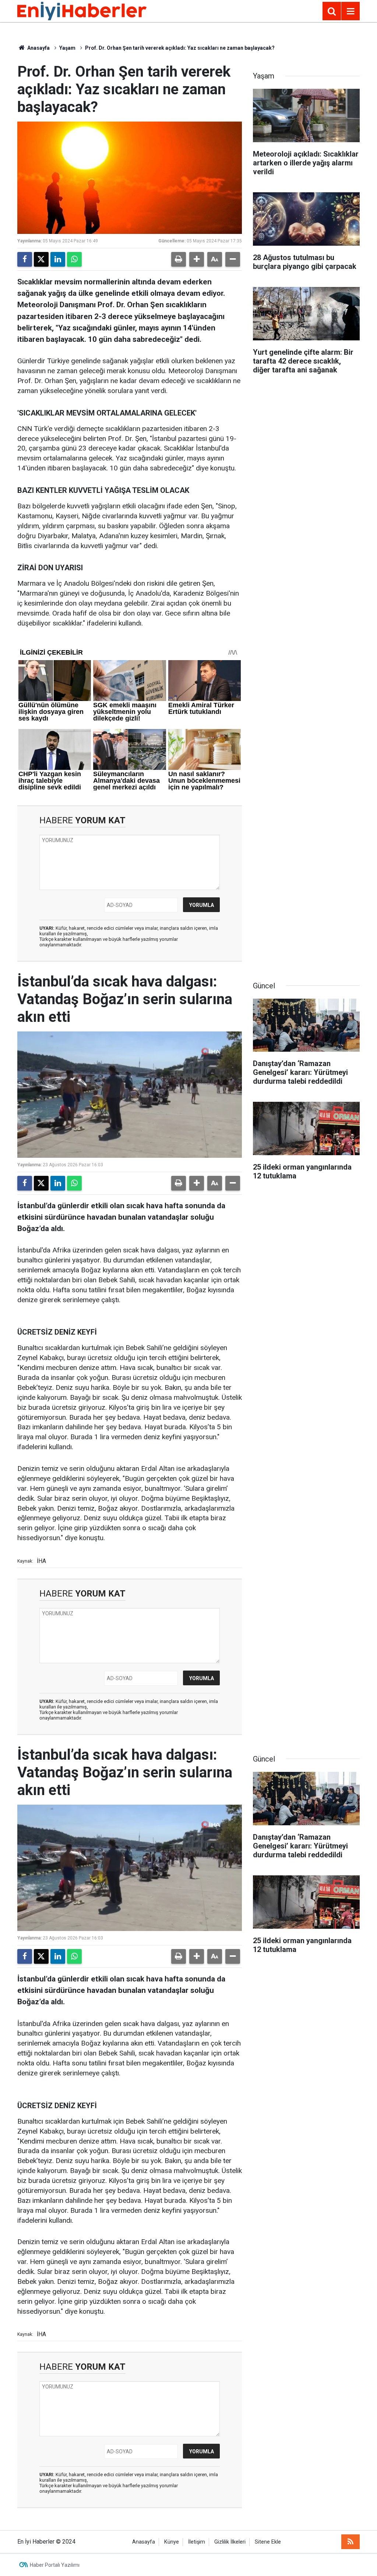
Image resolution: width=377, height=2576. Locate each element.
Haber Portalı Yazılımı (55, 2565)
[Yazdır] (179, 259)
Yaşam (67, 48)
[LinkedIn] (58, 259)
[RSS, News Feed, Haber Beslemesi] (350, 2542)
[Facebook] (25, 259)
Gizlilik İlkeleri (230, 2542)
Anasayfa (38, 48)
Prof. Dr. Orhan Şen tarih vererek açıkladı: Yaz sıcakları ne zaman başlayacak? (180, 48)
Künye (172, 2542)
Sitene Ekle (268, 2542)
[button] (197, 259)
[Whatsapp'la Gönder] (74, 259)
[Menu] (350, 11)
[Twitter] (41, 259)
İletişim (197, 2542)
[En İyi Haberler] (82, 10)
